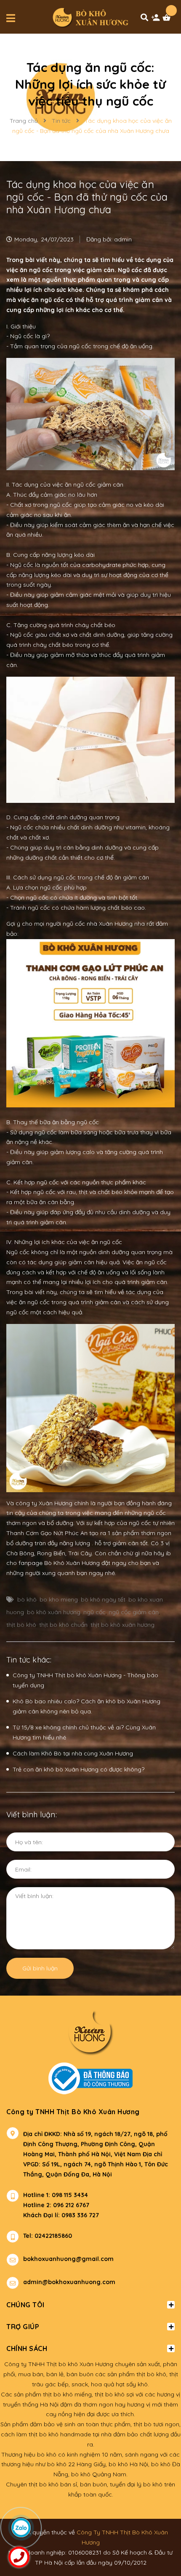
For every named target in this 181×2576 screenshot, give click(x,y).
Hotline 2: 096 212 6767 (56, 2205)
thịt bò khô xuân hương (122, 1625)
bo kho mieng (59, 1599)
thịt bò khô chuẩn (63, 1625)
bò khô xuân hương (54, 1612)
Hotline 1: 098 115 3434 (56, 2195)
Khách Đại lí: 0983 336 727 (53, 2215)
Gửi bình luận (40, 1968)
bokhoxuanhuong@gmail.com (68, 2259)
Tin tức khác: (29, 1660)
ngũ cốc (94, 1612)
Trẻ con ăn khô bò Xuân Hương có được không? (79, 1769)
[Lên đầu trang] (158, 2528)
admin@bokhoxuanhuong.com (69, 2282)
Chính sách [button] (27, 2348)
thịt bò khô (21, 1625)
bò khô (27, 1599)
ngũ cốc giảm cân (134, 1612)
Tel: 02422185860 (48, 2236)
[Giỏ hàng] (168, 20)
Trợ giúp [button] (23, 2327)
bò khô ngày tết (103, 1599)
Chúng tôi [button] (25, 2305)
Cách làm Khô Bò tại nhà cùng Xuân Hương (73, 1753)
